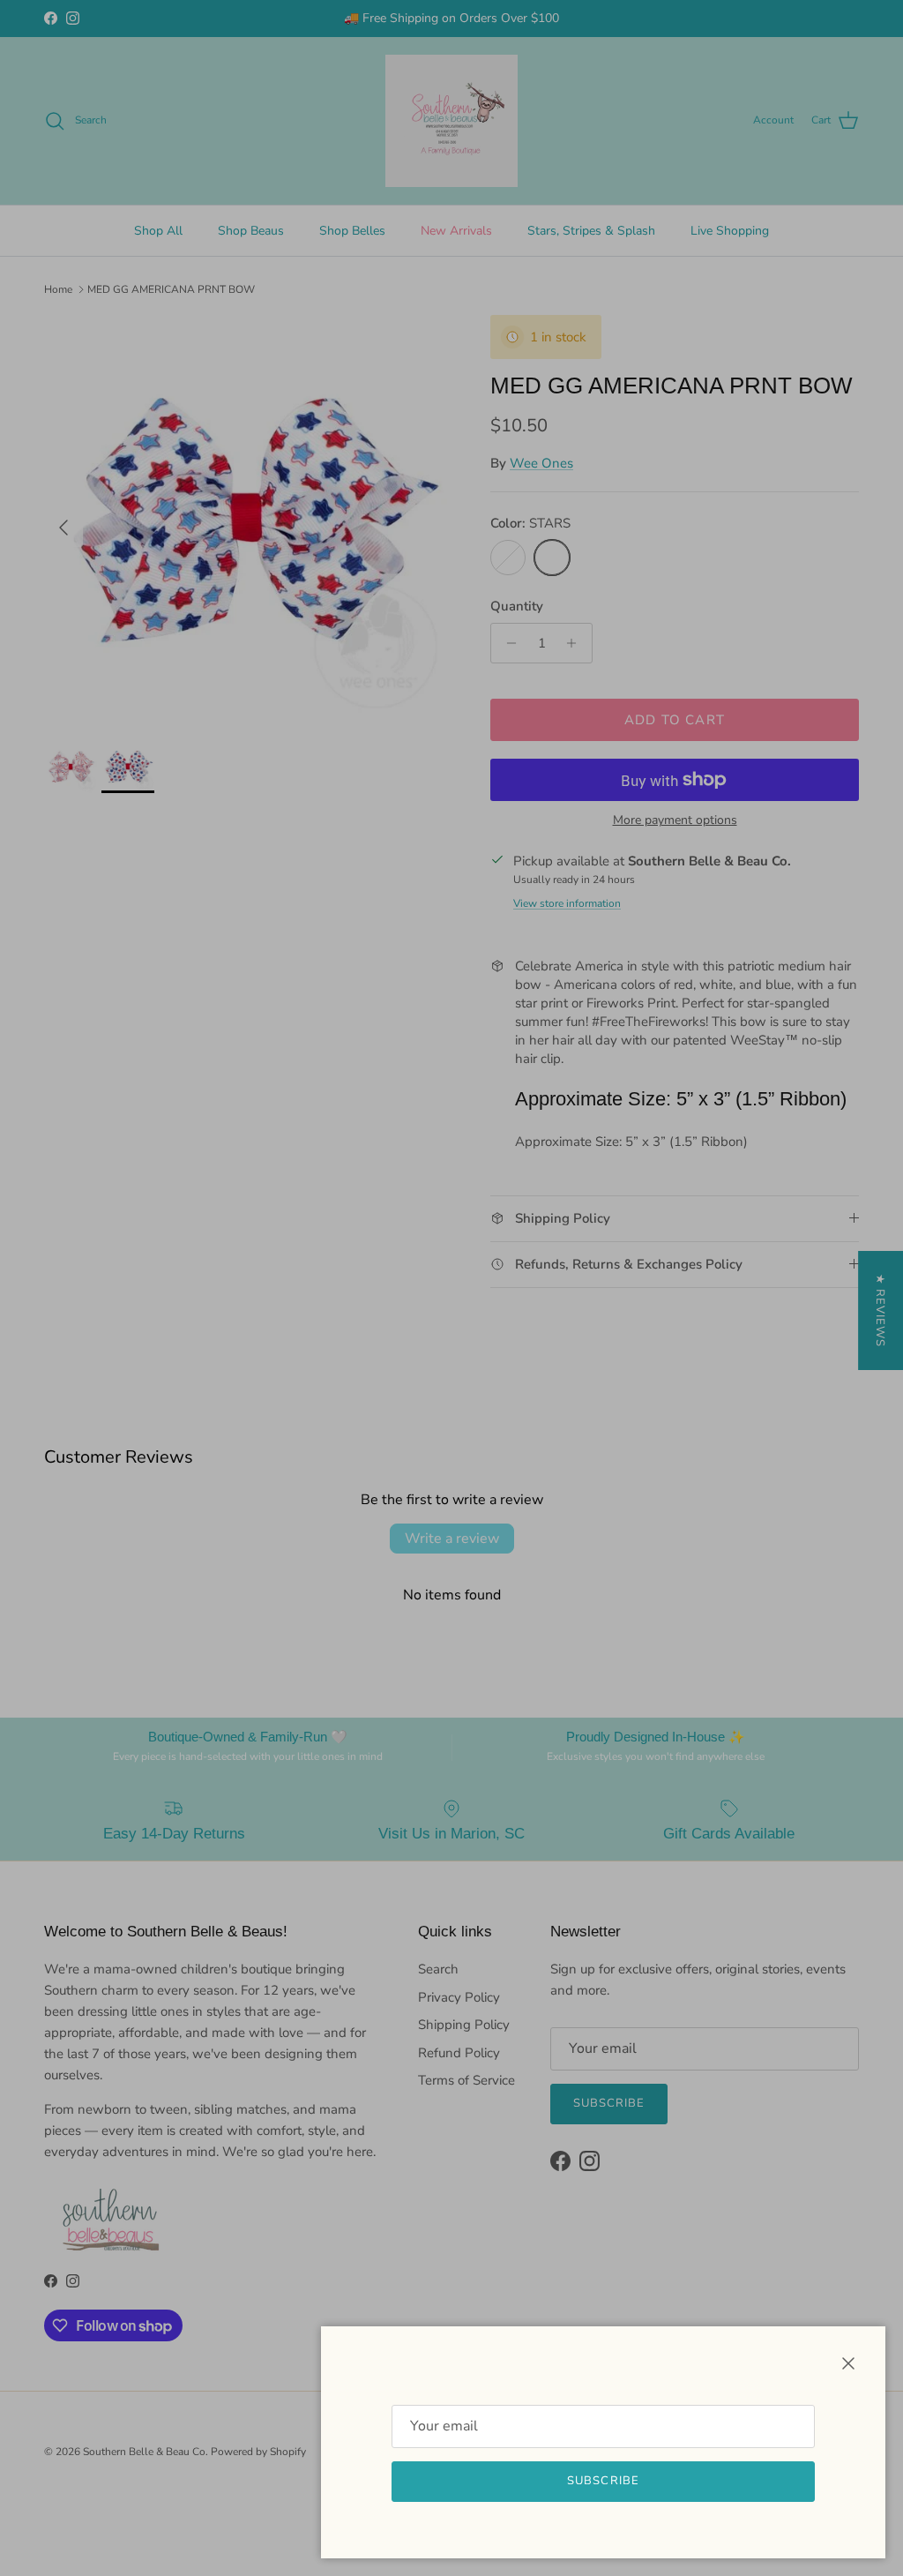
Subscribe (603, 2481)
